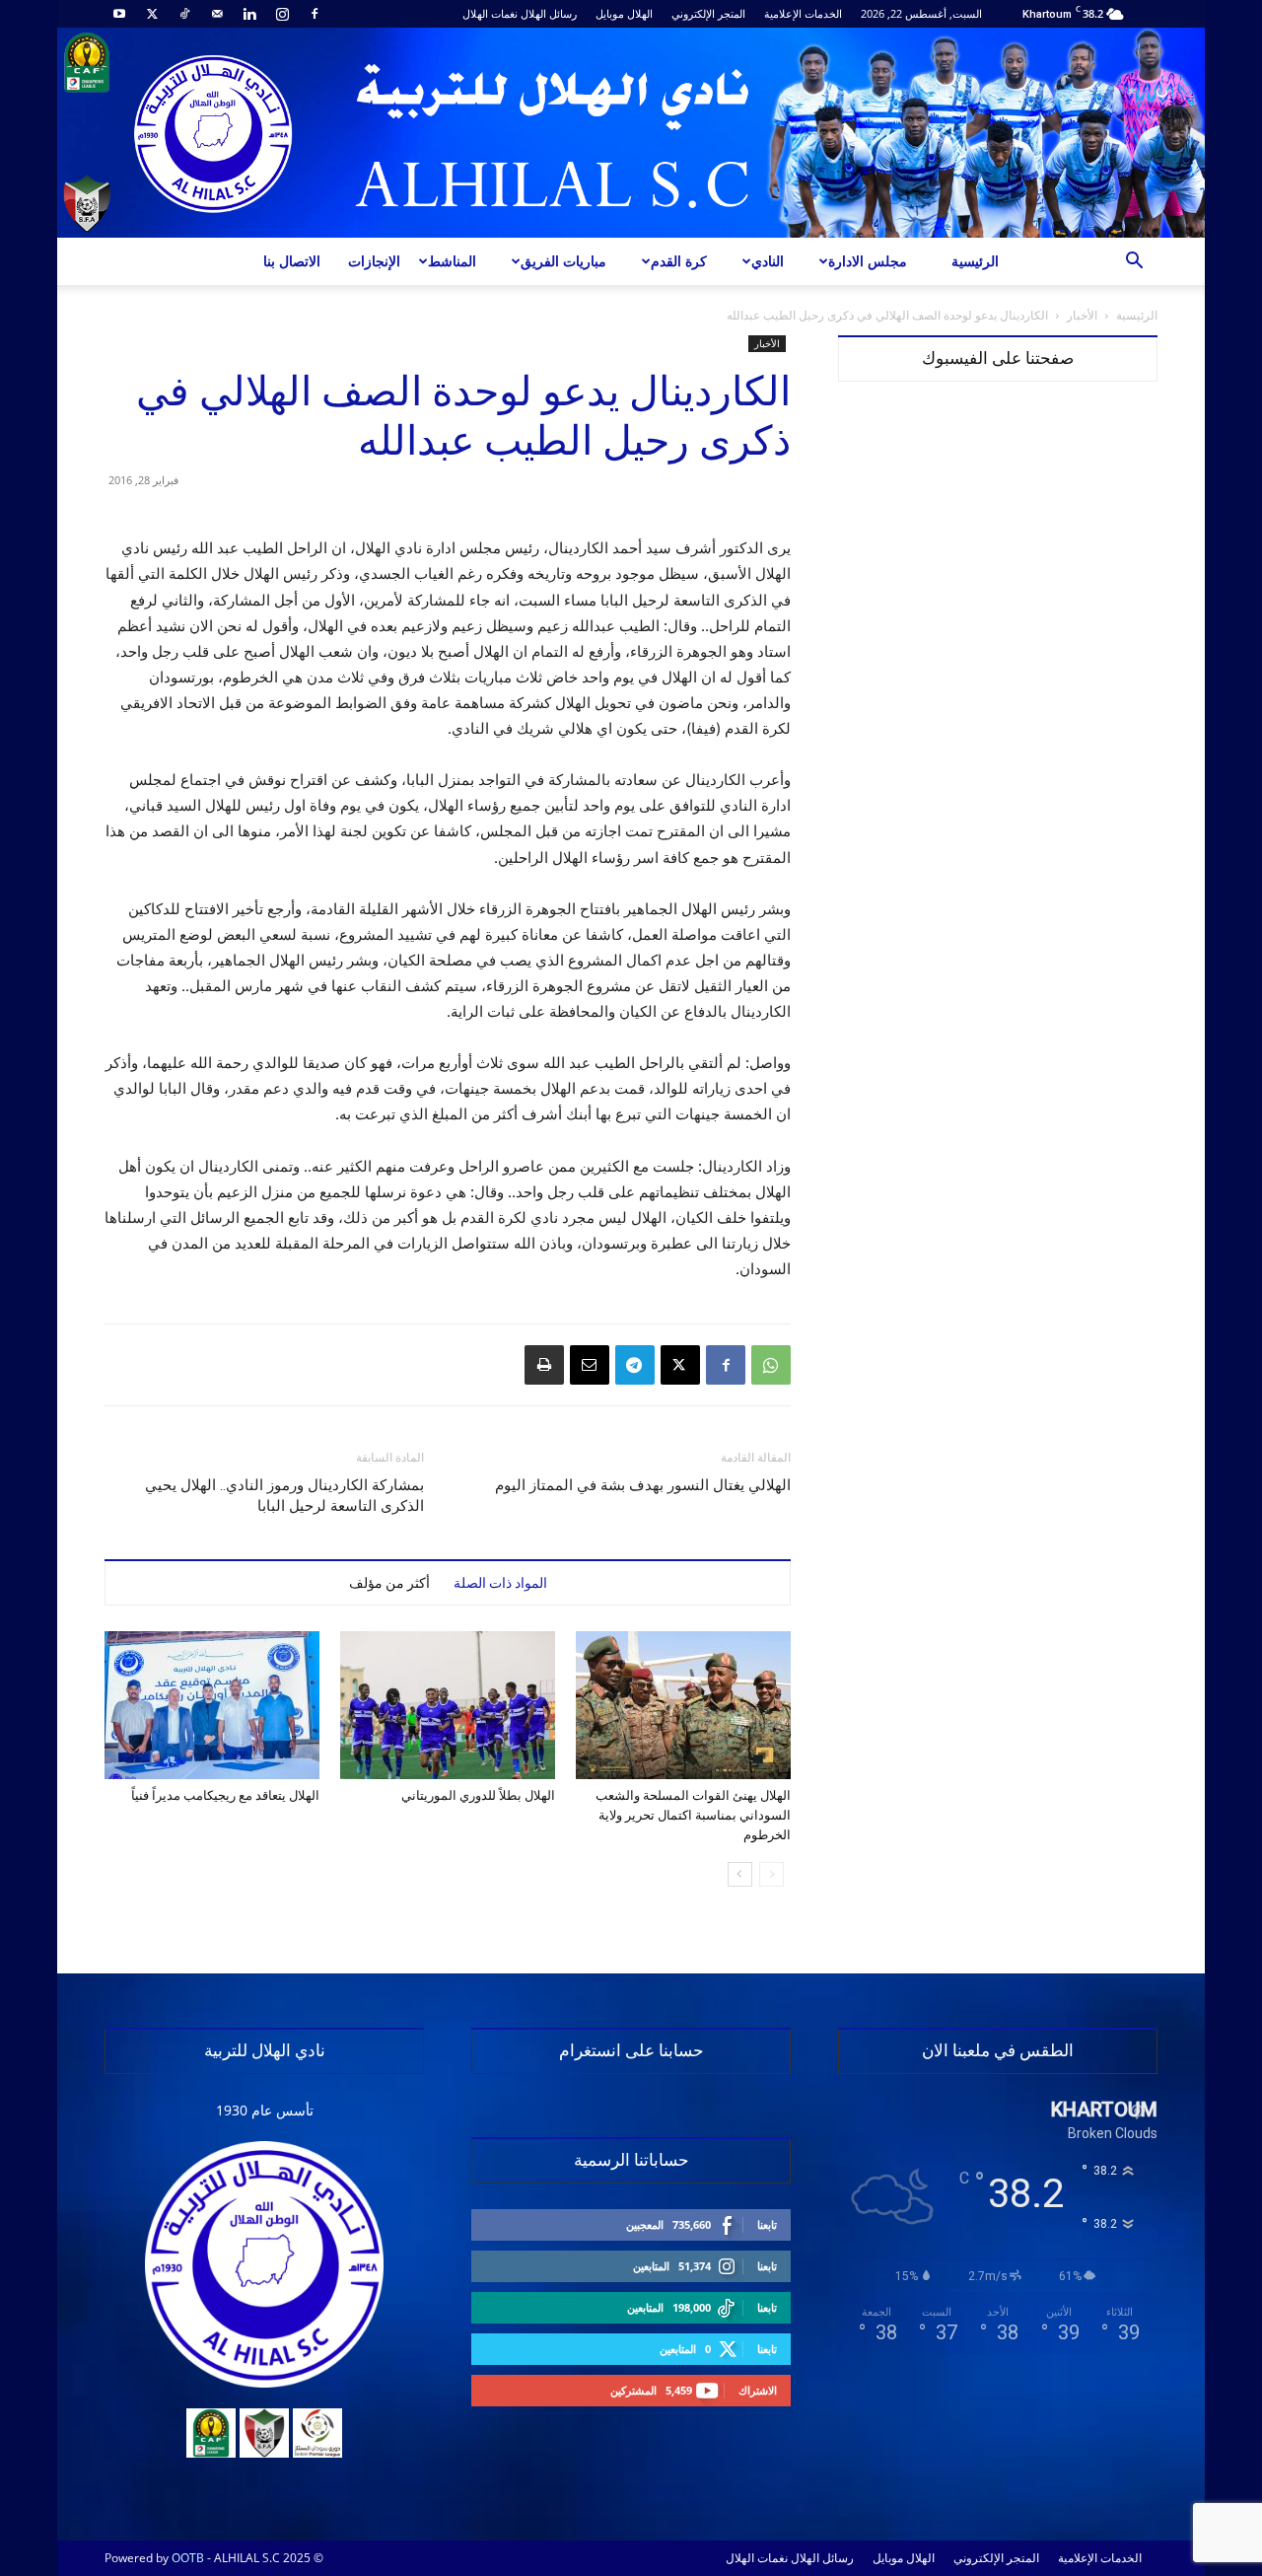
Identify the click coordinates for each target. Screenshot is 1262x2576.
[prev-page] (771, 1874)
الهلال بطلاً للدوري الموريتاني (478, 1795)
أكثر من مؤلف (389, 1583)
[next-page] (740, 1874)
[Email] (590, 1365)
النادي (768, 261)
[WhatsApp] (771, 1365)
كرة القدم (679, 261)
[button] (1134, 263)
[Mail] (217, 14)
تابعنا (767, 2224)
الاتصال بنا (292, 261)
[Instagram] (282, 14)
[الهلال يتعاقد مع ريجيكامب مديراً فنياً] (212, 1705)
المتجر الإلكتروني (708, 13)
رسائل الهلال (549, 13)
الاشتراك (758, 2390)
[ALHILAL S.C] (631, 133)
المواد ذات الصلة (500, 1583)
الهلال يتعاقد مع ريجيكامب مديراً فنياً (225, 1795)
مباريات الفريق (563, 261)
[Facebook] (315, 14)
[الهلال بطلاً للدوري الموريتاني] (448, 1705)
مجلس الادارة (868, 261)
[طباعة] (544, 1365)
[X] (152, 14)
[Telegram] (635, 1365)
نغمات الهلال (490, 13)
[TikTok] (184, 14)
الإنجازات (374, 261)
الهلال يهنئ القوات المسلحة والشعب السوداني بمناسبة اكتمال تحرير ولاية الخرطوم (693, 1815)
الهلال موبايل (624, 13)
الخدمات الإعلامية (803, 13)
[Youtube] (119, 14)
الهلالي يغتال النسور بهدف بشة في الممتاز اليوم (643, 1485)
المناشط (452, 261)
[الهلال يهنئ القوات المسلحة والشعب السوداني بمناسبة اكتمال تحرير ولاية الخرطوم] (683, 1705)
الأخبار (1082, 315)
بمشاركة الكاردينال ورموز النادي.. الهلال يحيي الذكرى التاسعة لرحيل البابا (284, 1496)
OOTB (188, 2558)
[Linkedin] (249, 14)
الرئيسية (975, 261)
